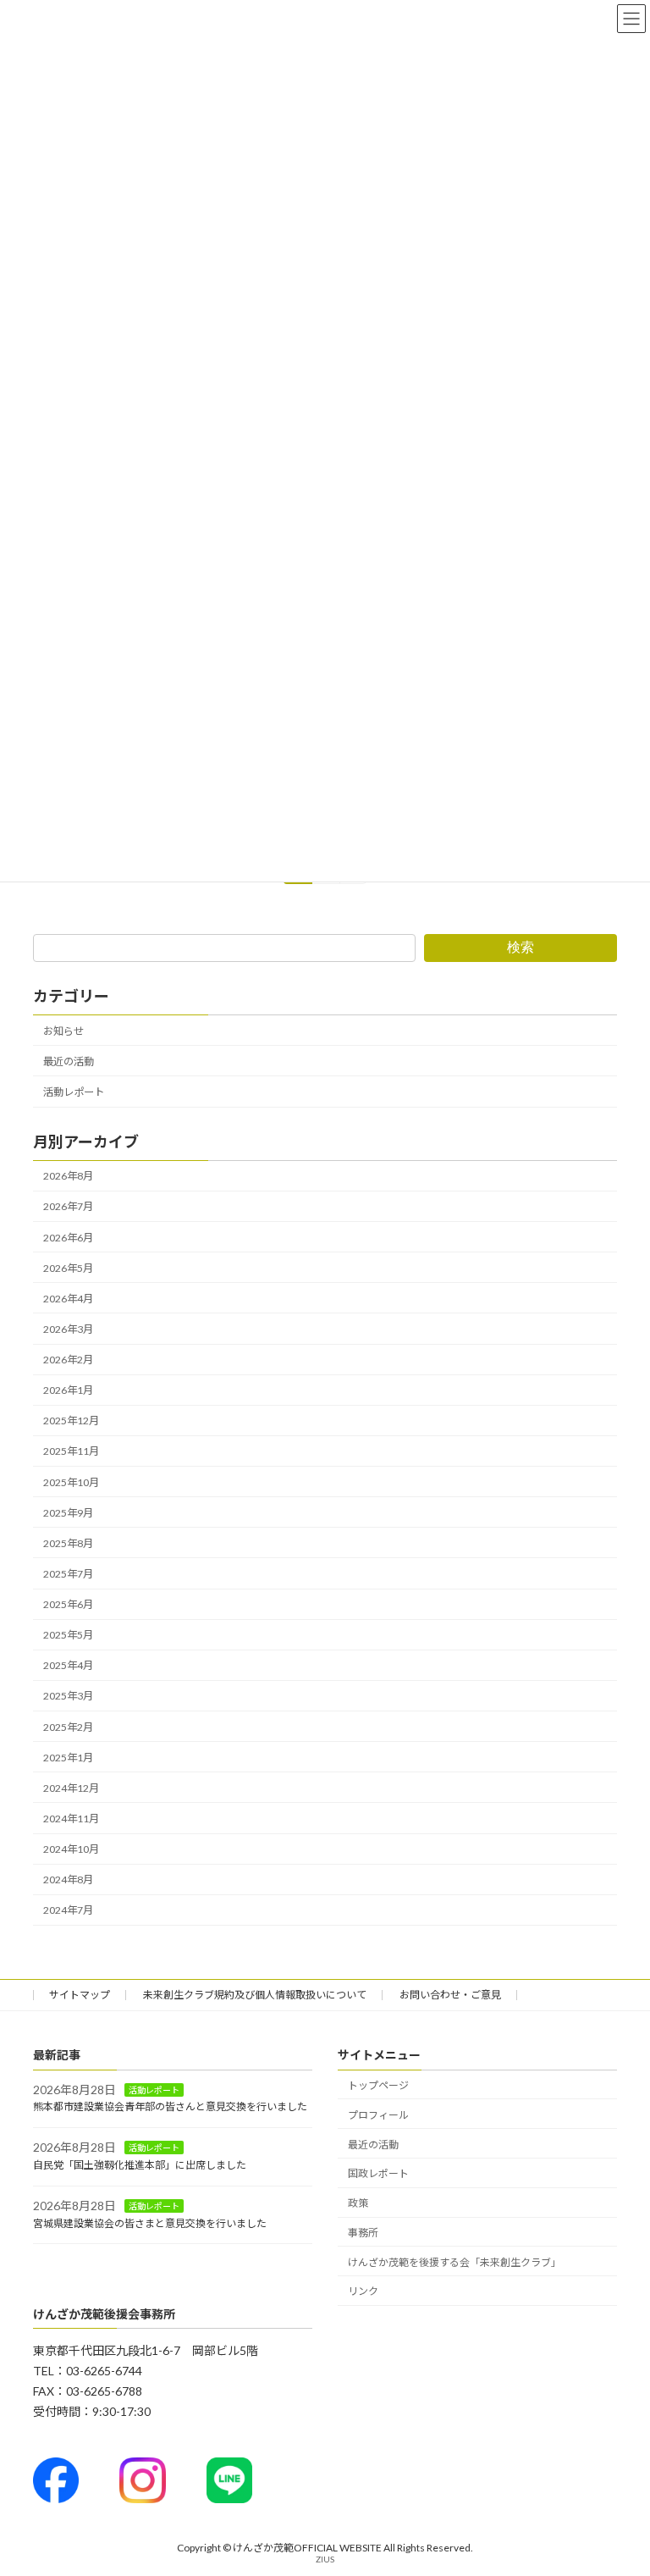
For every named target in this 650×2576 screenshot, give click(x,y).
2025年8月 (68, 1543)
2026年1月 (68, 1390)
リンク (363, 2291)
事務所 (363, 2233)
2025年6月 (68, 1604)
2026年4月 (68, 1299)
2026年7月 (68, 1206)
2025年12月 (71, 1421)
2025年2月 (68, 1727)
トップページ (378, 2085)
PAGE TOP (619, 2481)
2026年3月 (68, 1329)
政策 (358, 2203)
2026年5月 (68, 1268)
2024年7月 (68, 1910)
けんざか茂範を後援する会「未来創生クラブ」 (454, 2262)
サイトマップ (80, 1995)
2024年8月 (68, 1879)
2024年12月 (71, 1788)
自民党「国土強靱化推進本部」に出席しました (140, 2165)
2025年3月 (68, 1696)
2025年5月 (68, 1635)
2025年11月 (71, 1451)
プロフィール (378, 2115)
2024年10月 (71, 1849)
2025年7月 (68, 1574)
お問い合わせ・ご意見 (450, 1995)
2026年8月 (68, 1176)
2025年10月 (71, 1482)
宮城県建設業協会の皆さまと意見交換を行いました (150, 2222)
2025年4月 (68, 1665)
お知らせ (63, 1031)
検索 (521, 947)
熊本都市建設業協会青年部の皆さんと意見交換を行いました (170, 2106)
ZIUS (325, 2559)
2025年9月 (68, 1513)
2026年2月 (68, 1360)
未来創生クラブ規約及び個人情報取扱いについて (255, 1995)
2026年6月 (68, 1238)
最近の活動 (69, 1061)
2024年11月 (71, 1819)
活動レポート (74, 1092)
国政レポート (378, 2173)
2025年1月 (68, 1758)
